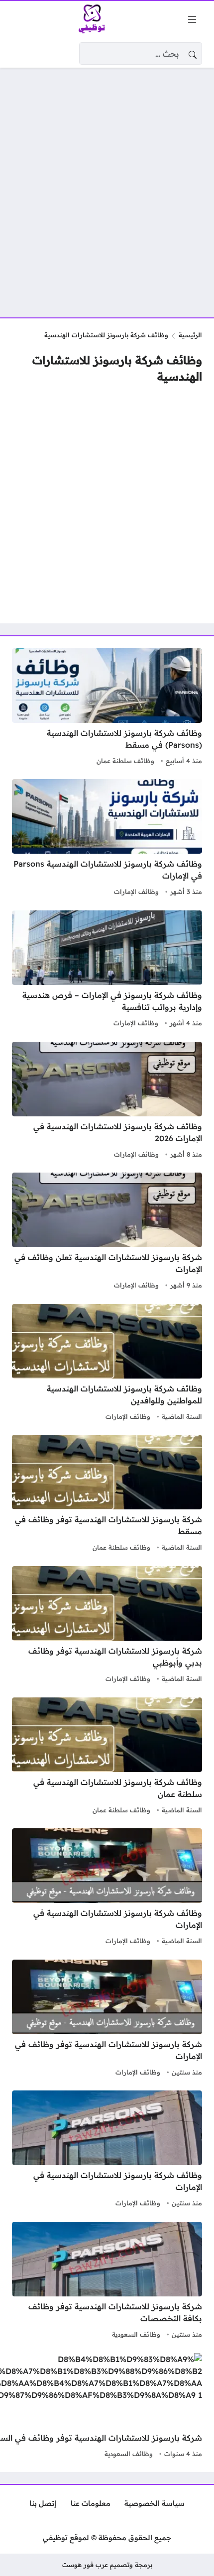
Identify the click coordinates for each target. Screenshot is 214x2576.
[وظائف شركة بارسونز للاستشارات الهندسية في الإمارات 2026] (107, 1101)
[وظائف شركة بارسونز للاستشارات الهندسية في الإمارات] (107, 1888)
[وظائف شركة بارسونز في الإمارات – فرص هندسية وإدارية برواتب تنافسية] (107, 970)
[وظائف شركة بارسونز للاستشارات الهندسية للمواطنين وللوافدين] (107, 1364)
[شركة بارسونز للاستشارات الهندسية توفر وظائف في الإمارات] (107, 2019)
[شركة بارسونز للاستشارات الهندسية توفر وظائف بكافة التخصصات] (107, 2281)
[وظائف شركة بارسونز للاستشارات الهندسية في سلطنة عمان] (107, 1757)
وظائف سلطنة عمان (125, 761)
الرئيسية (190, 335)
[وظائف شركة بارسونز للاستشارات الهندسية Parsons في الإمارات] (107, 839)
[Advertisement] (107, 187)
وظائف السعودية (136, 2334)
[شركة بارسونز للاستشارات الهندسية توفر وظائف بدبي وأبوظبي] (107, 1626)
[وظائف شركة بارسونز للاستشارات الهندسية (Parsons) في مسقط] (107, 708)
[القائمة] (192, 19)
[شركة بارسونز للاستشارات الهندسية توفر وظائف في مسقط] (107, 1494)
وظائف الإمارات (136, 892)
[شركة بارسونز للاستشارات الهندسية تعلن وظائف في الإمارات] (107, 1232)
